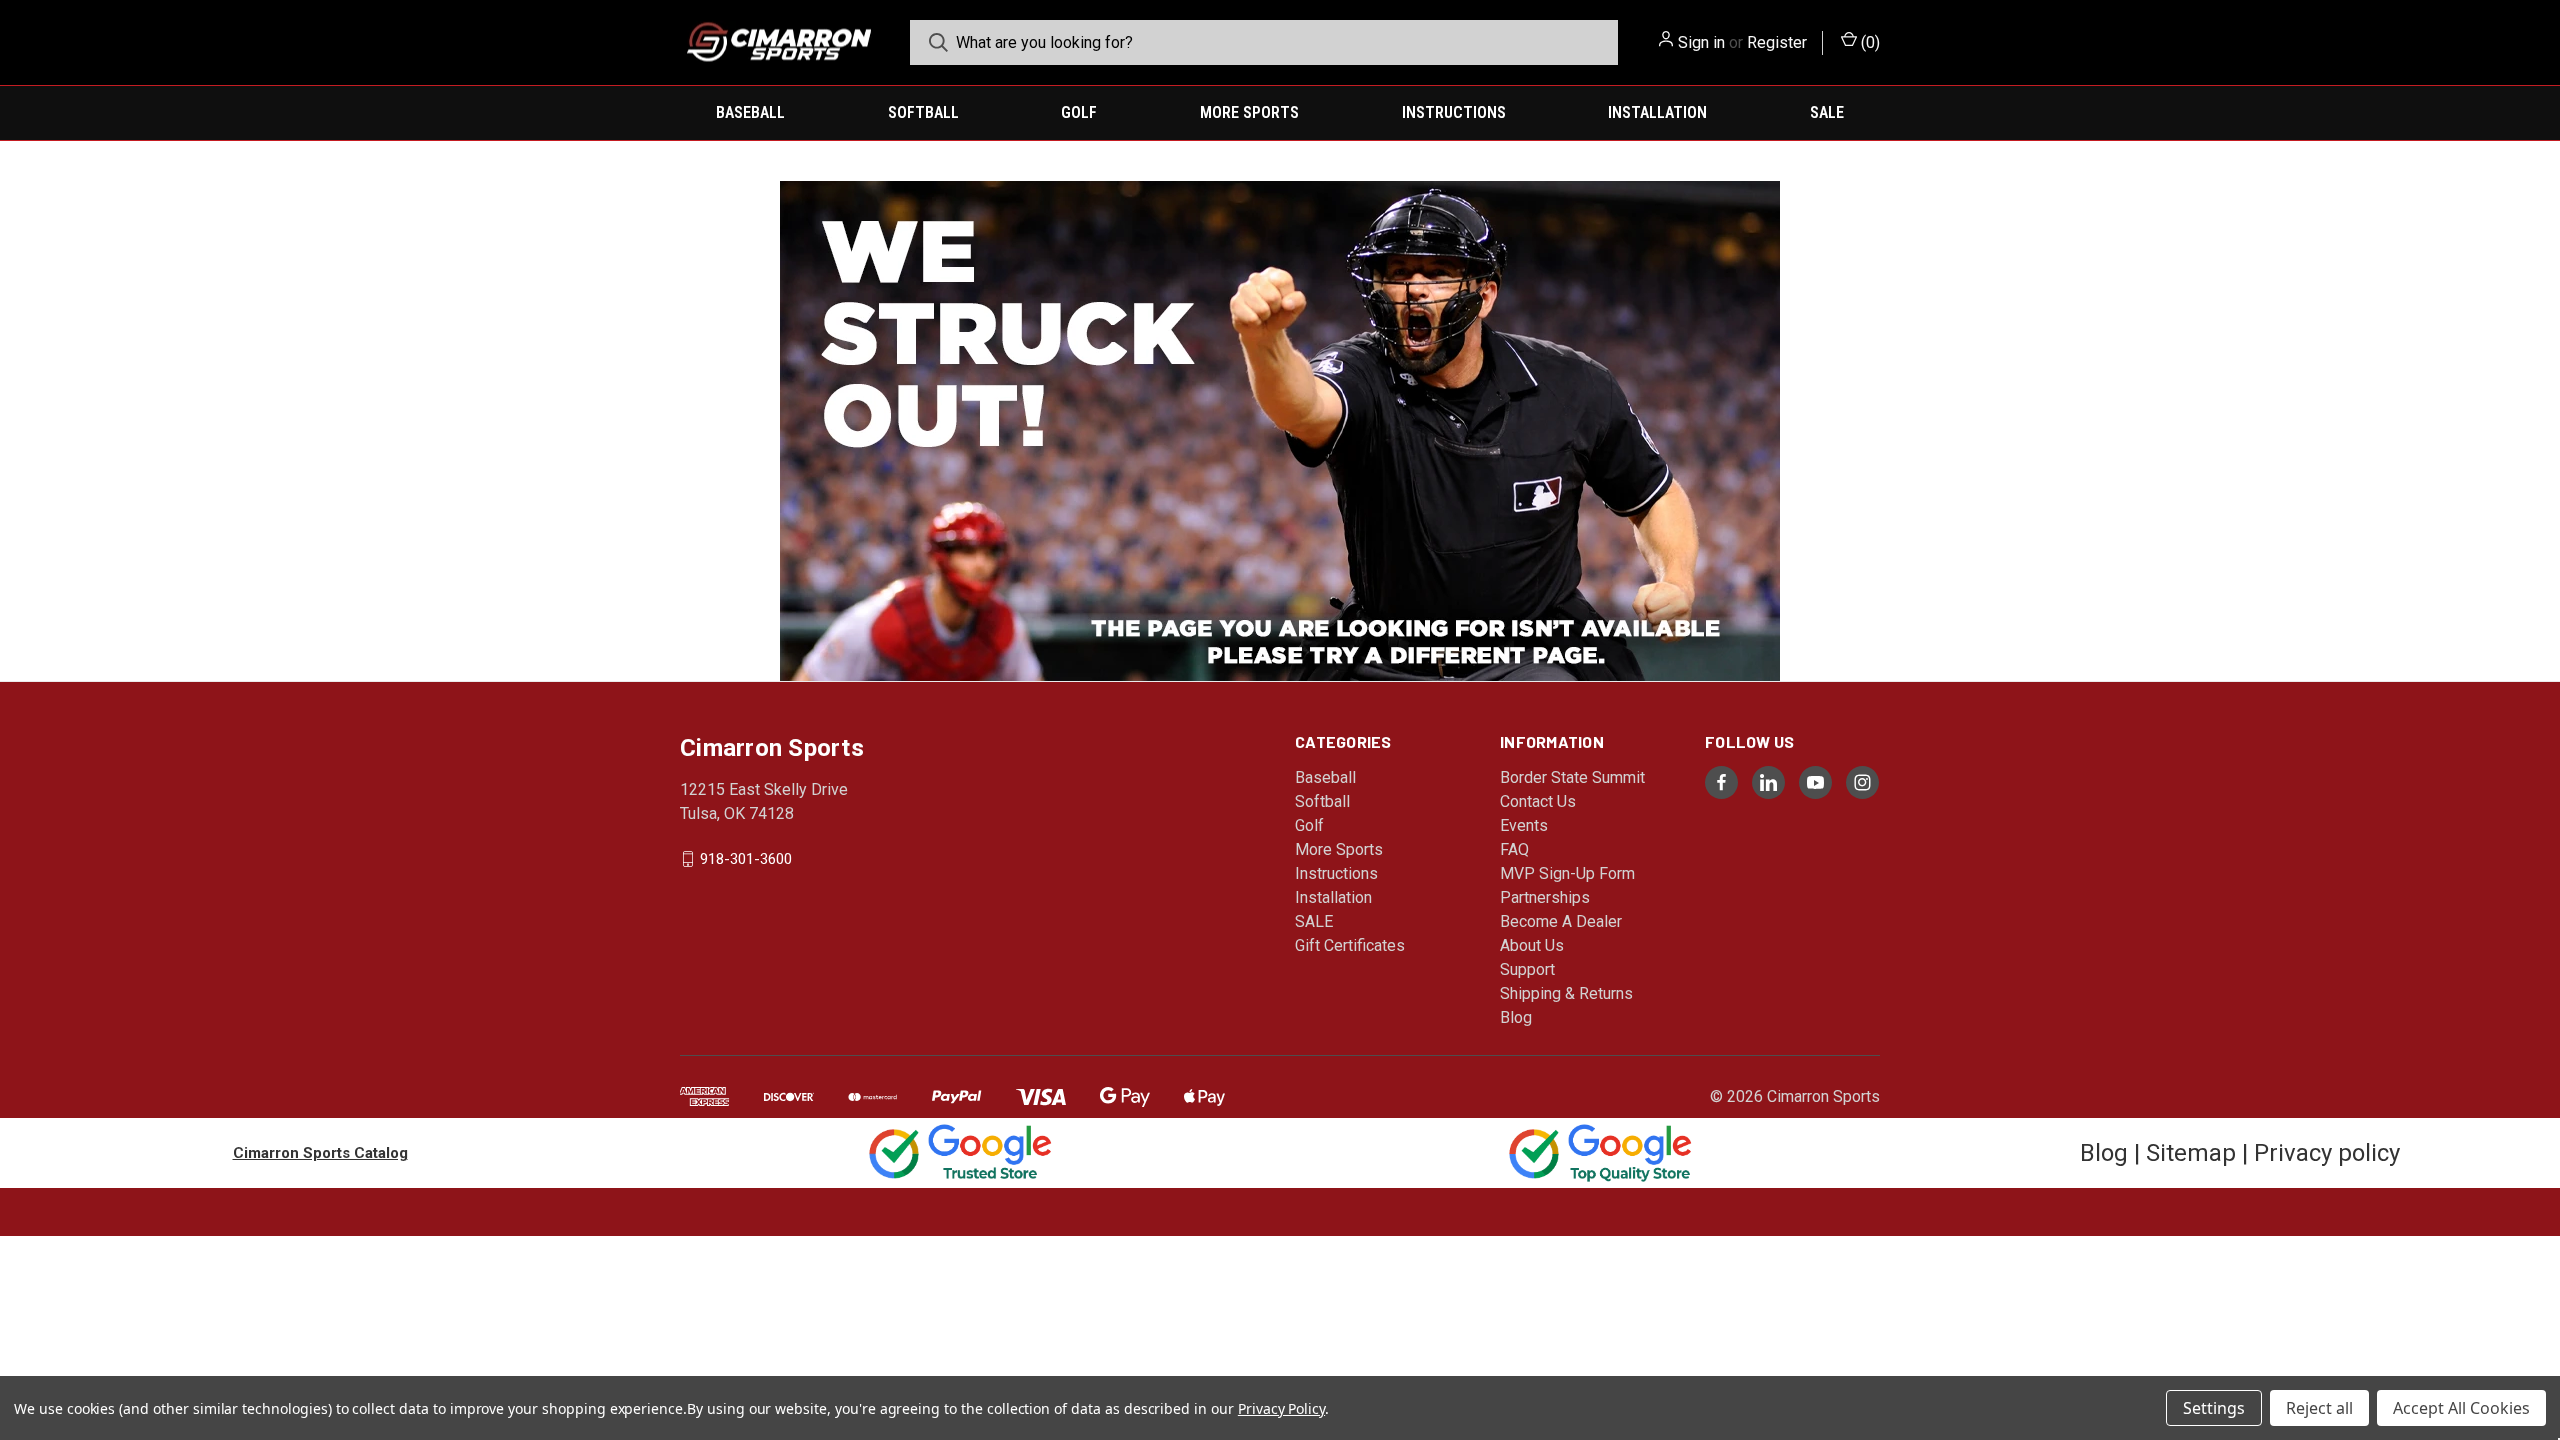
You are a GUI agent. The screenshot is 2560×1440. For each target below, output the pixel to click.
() (1868, 42)
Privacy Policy (1281, 1408)
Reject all (2319, 1408)
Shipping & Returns (1566, 993)
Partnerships (1545, 897)
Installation (1657, 112)
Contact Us (1538, 801)
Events (1524, 825)
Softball (923, 112)
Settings (2214, 1408)
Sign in (1701, 42)
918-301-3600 (746, 859)
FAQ (1514, 849)
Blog (1516, 1017)
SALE (1827, 112)
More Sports (1249, 112)
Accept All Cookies (2461, 1408)
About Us (1532, 945)
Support (1527, 969)
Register (1777, 42)
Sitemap (2191, 1153)
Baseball (750, 112)
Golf (1079, 112)
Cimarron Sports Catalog (320, 1153)
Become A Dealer (1561, 921)
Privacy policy (2327, 1153)
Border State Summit (1572, 777)
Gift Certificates (1350, 945)
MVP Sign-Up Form (1567, 873)
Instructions (1454, 112)
